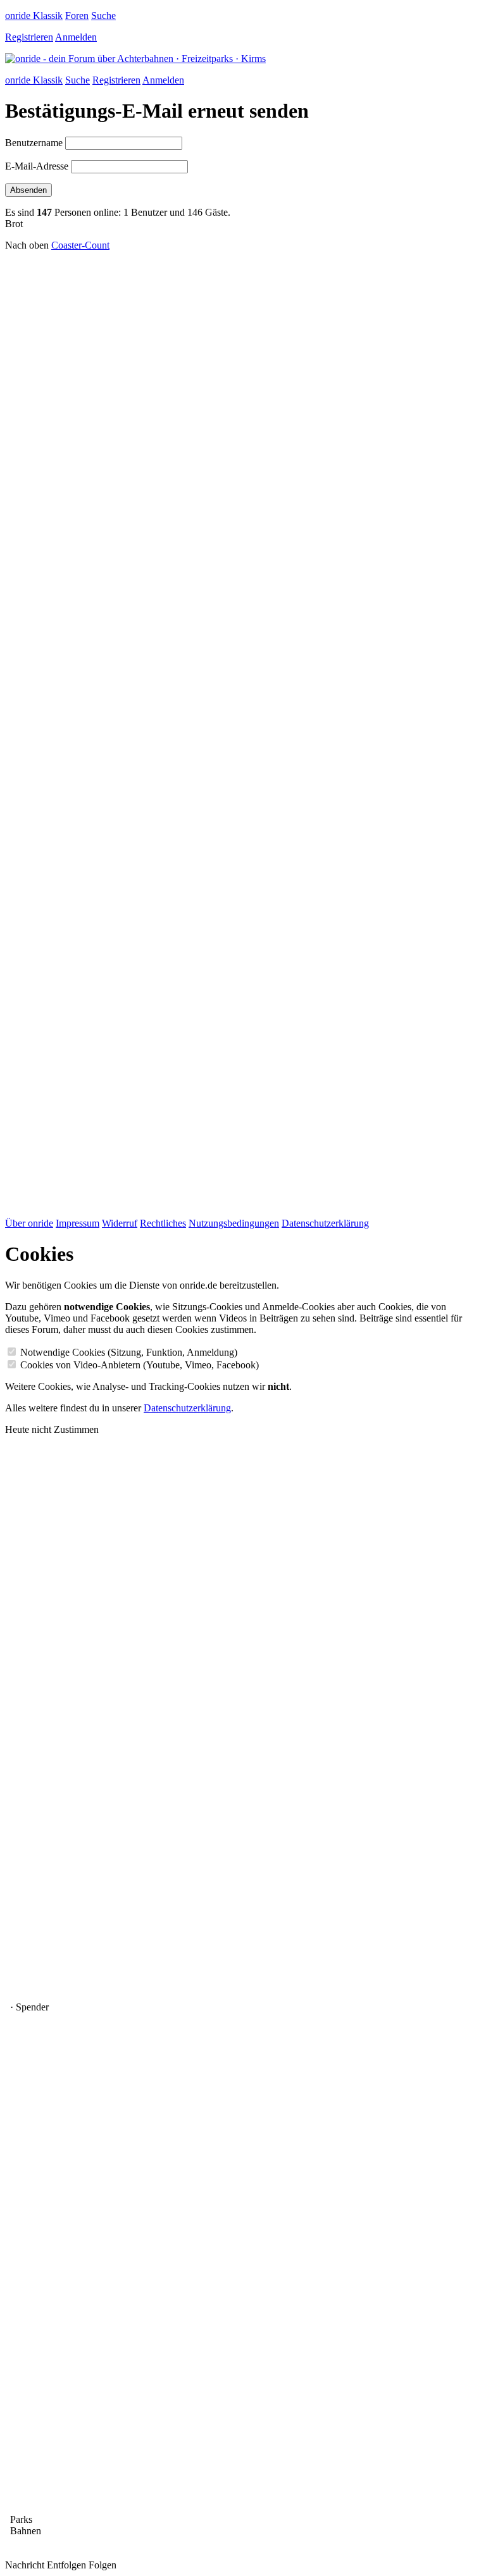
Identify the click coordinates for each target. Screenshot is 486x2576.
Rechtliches (163, 1223)
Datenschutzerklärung (325, 1223)
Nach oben (27, 245)
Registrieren (29, 37)
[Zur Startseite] (135, 59)
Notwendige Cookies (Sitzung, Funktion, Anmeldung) (129, 1352)
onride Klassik (34, 15)
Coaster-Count (80, 245)
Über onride (29, 1223)
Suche (103, 15)
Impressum (78, 1223)
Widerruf (120, 1223)
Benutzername (34, 143)
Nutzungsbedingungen (234, 1223)
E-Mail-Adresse (37, 166)
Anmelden (76, 37)
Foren (77, 15)
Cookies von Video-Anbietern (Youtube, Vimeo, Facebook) (140, 1365)
